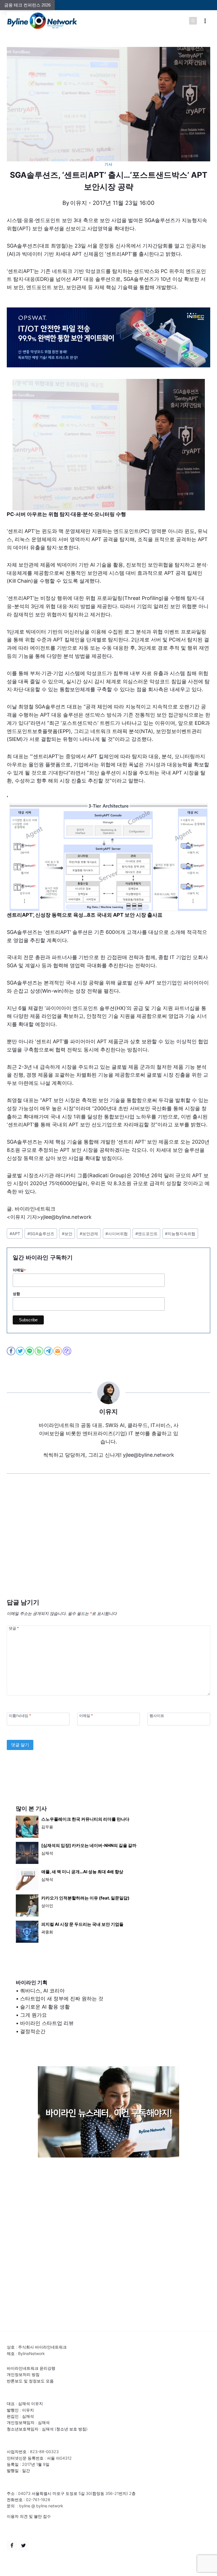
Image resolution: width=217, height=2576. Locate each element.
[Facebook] (12, 2545)
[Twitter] (23, 2545)
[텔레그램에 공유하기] (49, 1351)
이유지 (79, 203)
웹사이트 (157, 1716)
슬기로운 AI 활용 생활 (45, 2007)
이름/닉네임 (20, 1716)
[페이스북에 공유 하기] (11, 1351)
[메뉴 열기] (205, 21)
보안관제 (89, 1234)
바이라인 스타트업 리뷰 (47, 2023)
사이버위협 (117, 1234)
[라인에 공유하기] (30, 1351)
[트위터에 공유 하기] (21, 1351)
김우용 (47, 1827)
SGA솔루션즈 (41, 1234)
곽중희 (47, 1932)
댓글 (14, 1628)
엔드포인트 (147, 1234)
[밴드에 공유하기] (39, 1351)
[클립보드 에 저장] (67, 1351)
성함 (16, 1294)
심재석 (47, 1853)
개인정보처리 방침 (23, 2374)
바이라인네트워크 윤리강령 (31, 2368)
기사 (108, 164)
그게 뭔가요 (33, 2015)
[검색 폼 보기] (193, 21)
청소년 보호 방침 (71, 2429)
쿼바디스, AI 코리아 (42, 1991)
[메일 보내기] (58, 1351)
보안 (67, 1234)
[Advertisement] (108, 1545)
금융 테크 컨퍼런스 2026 (27, 5)
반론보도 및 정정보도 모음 (30, 2381)
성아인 (47, 1906)
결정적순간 (33, 2031)
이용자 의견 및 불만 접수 (29, 2516)
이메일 (19, 1270)
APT (15, 1234)
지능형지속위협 (180, 1234)
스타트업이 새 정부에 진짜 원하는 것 (62, 1999)
